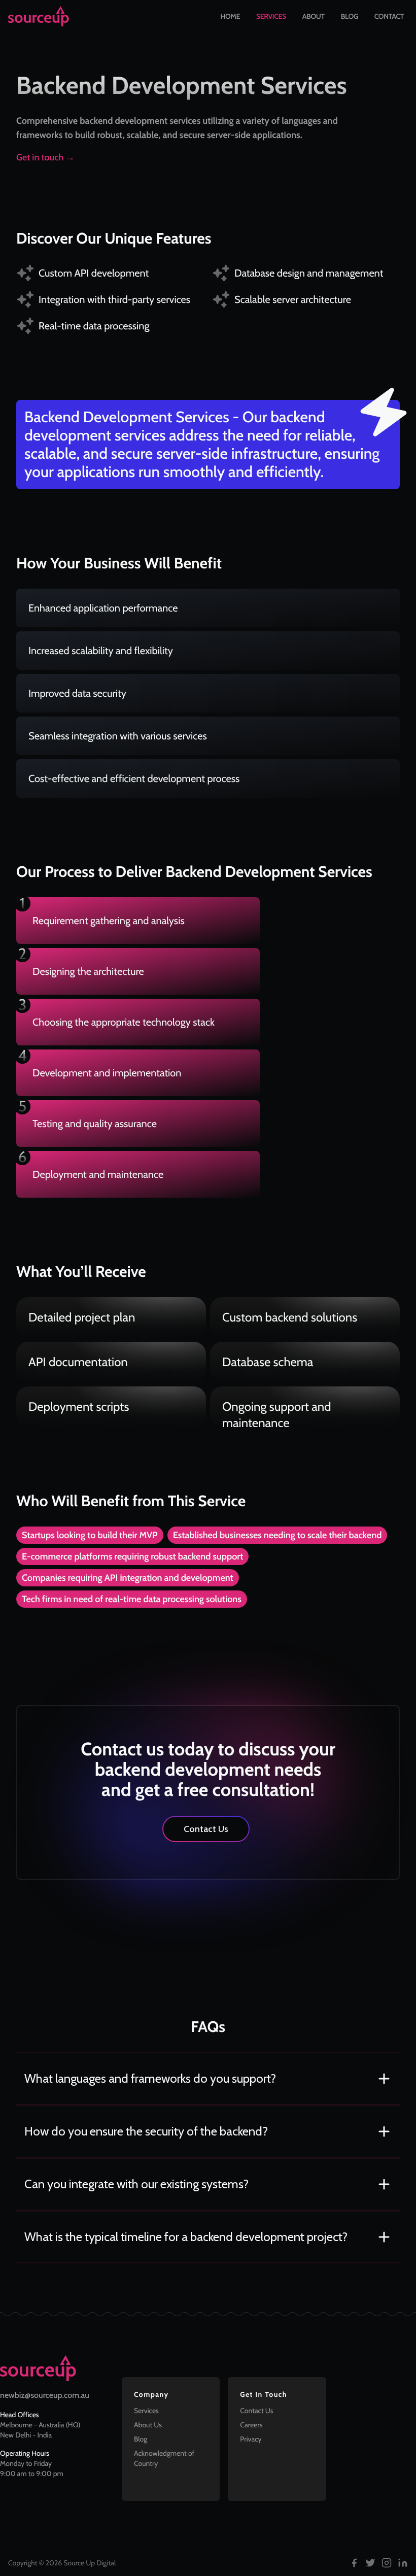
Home (230, 16)
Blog (350, 16)
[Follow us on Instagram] (387, 2563)
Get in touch (45, 157)
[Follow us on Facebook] (354, 2563)
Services (271, 16)
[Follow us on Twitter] (370, 2563)
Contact (389, 16)
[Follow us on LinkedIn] (403, 2563)
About (314, 16)
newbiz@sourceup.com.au (45, 2395)
